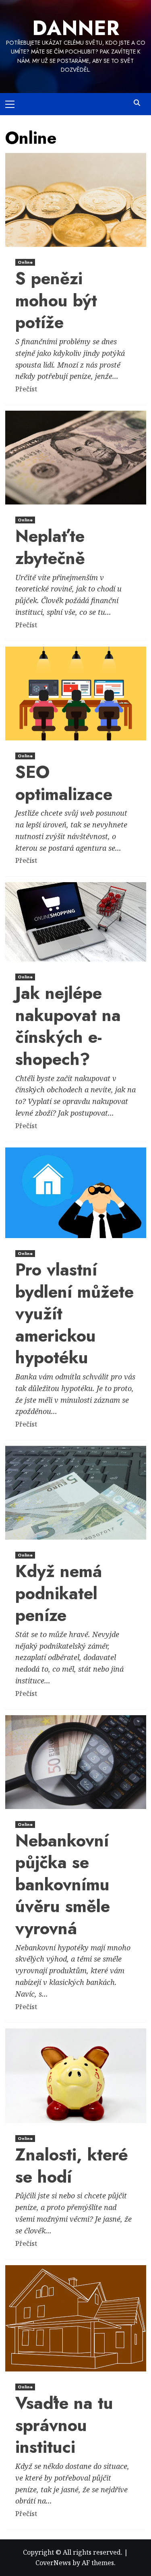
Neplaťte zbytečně (50, 547)
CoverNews (53, 2563)
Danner (76, 28)
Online (25, 262)
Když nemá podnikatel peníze (59, 1593)
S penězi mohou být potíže (56, 300)
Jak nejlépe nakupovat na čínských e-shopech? (68, 1026)
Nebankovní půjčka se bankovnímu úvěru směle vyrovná (63, 1884)
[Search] (137, 103)
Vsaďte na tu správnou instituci (64, 2425)
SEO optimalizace (64, 783)
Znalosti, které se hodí (72, 2166)
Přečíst (26, 389)
